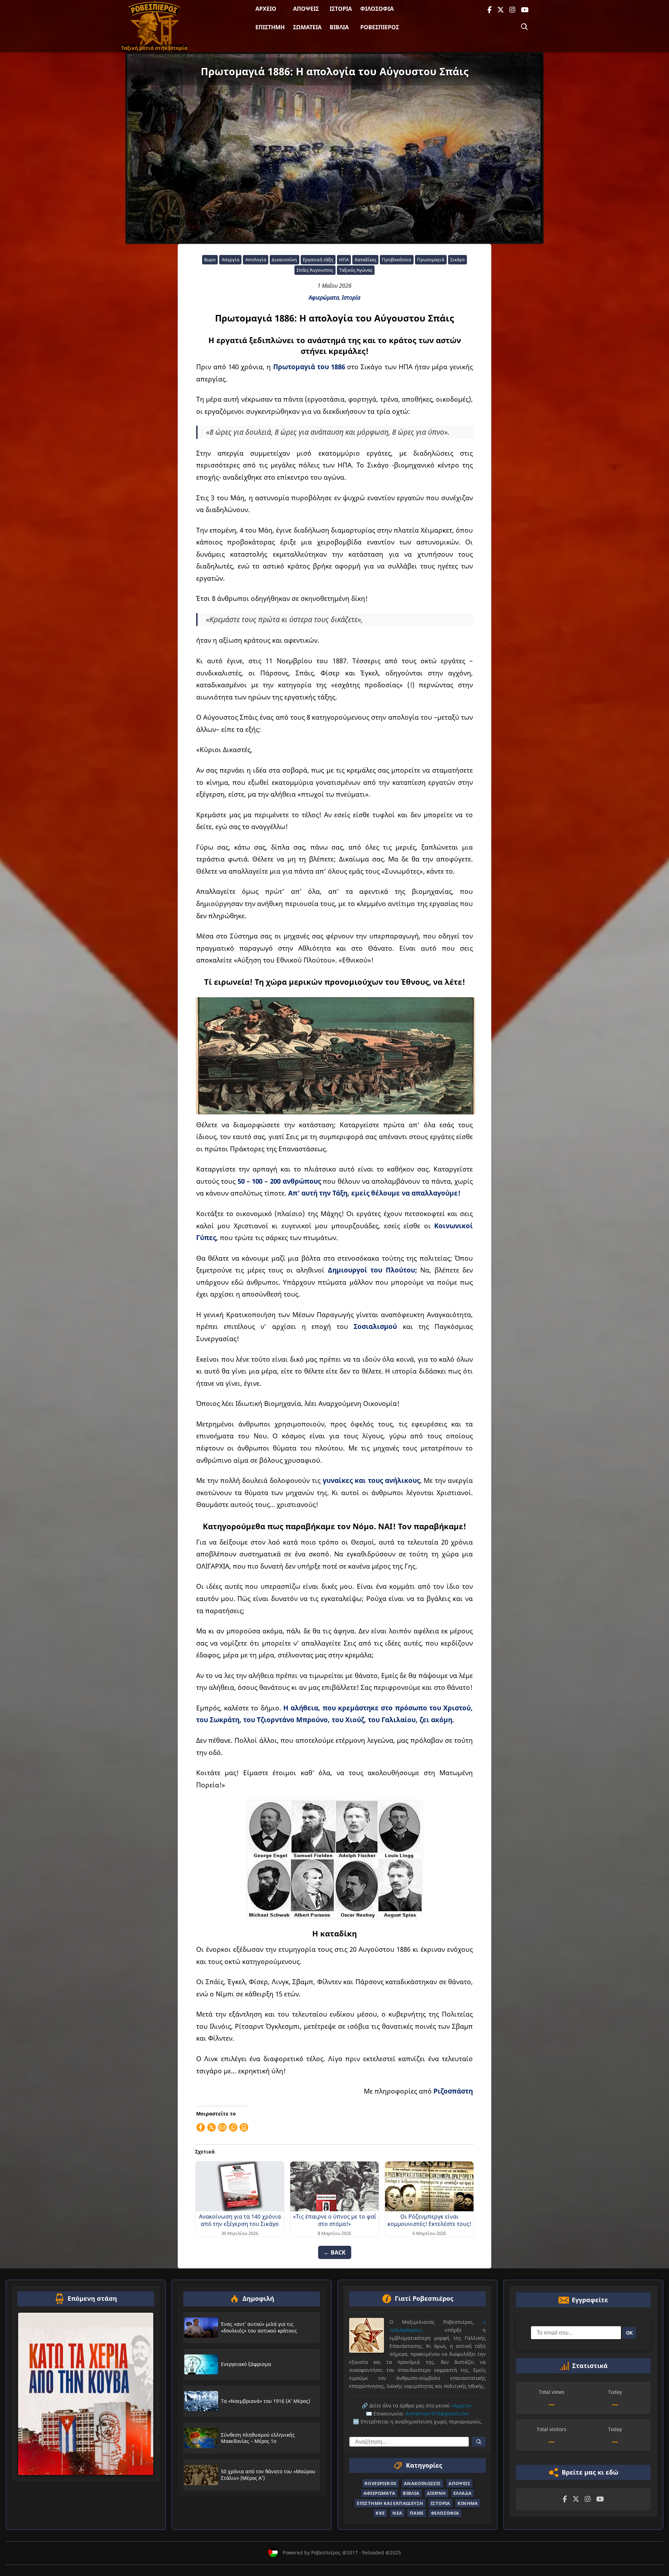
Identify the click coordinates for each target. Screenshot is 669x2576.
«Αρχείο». (462, 2405)
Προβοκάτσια (397, 260)
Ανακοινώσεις (422, 2483)
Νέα (397, 2513)
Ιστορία (341, 9)
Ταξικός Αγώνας (356, 270)
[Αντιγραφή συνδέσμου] (233, 2127)
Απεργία (230, 260)
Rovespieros (380, 2483)
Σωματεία (307, 27)
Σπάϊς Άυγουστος (315, 270)
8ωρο (210, 260)
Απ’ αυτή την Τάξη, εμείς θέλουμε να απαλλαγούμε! (374, 1193)
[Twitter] (501, 10)
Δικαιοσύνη (284, 260)
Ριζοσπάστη (453, 2091)
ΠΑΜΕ (417, 2513)
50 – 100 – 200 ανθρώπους (280, 1181)
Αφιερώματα (324, 297)
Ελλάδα (462, 2493)
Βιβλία (339, 27)
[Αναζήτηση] (524, 27)
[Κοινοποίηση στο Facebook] (201, 2127)
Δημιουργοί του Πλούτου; (371, 1270)
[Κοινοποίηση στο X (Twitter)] (212, 2127)
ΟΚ (629, 2333)
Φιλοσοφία (377, 9)
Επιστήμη (270, 27)
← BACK (335, 2252)
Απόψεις (306, 9)
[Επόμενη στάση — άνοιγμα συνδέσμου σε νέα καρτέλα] (86, 2394)
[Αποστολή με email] (222, 2127)
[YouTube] (525, 10)
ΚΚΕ (380, 2513)
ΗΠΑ (344, 260)
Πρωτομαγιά (431, 260)
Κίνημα (468, 2503)
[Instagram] (512, 10)
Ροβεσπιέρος (380, 27)
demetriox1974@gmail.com (437, 2413)
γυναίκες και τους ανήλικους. (372, 1480)
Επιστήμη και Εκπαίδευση (390, 2503)
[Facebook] (490, 10)
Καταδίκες (366, 260)
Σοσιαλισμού (375, 1326)
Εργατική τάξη (318, 260)
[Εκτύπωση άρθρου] (244, 2127)
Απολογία (256, 260)
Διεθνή (436, 2493)
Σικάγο (457, 260)
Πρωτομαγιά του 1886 (309, 367)
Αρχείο (266, 9)
